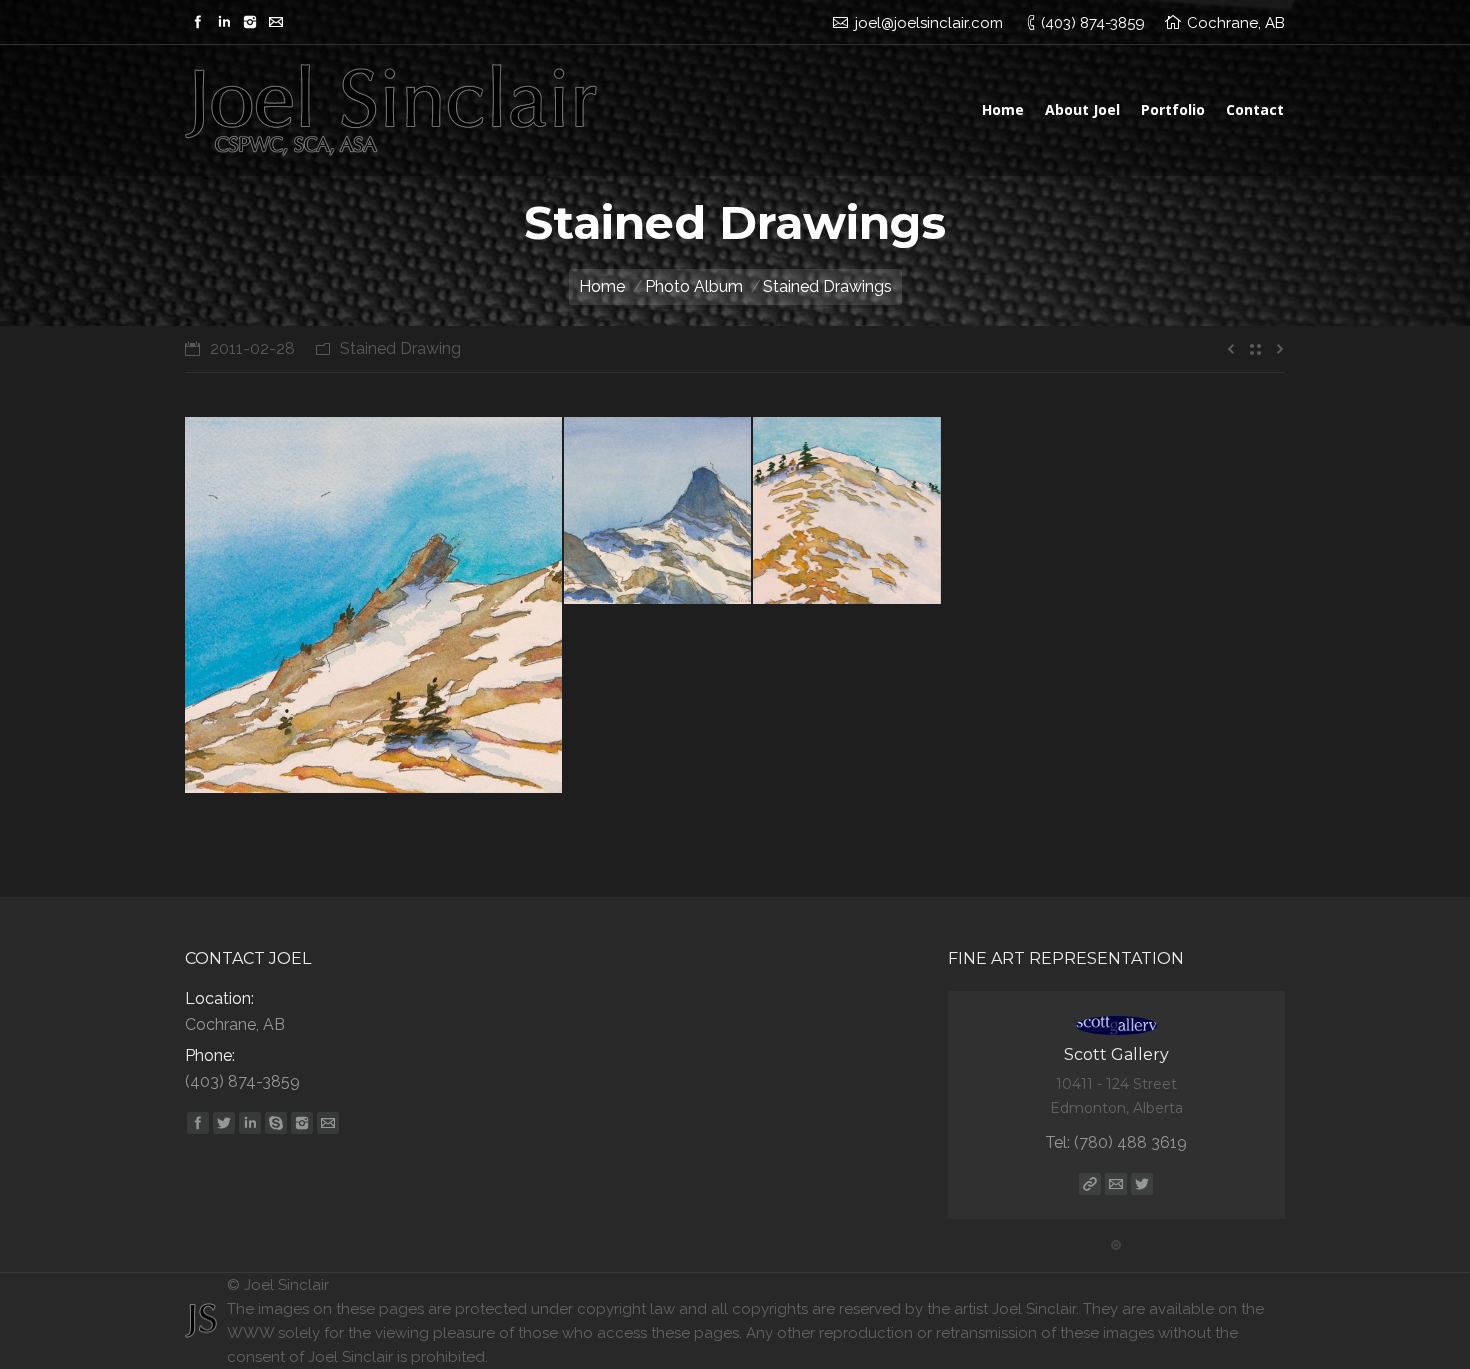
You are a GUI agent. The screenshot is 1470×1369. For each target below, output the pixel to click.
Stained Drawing (400, 348)
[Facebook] (198, 22)
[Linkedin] (224, 22)
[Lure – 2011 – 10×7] (847, 511)
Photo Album (694, 286)
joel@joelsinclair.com (929, 23)
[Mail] (276, 22)
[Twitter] (224, 1123)
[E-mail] (1116, 1184)
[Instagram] (250, 22)
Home (602, 286)
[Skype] (276, 1123)
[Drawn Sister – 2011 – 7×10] (658, 511)
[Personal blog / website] (1090, 1184)
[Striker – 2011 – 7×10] (374, 605)
